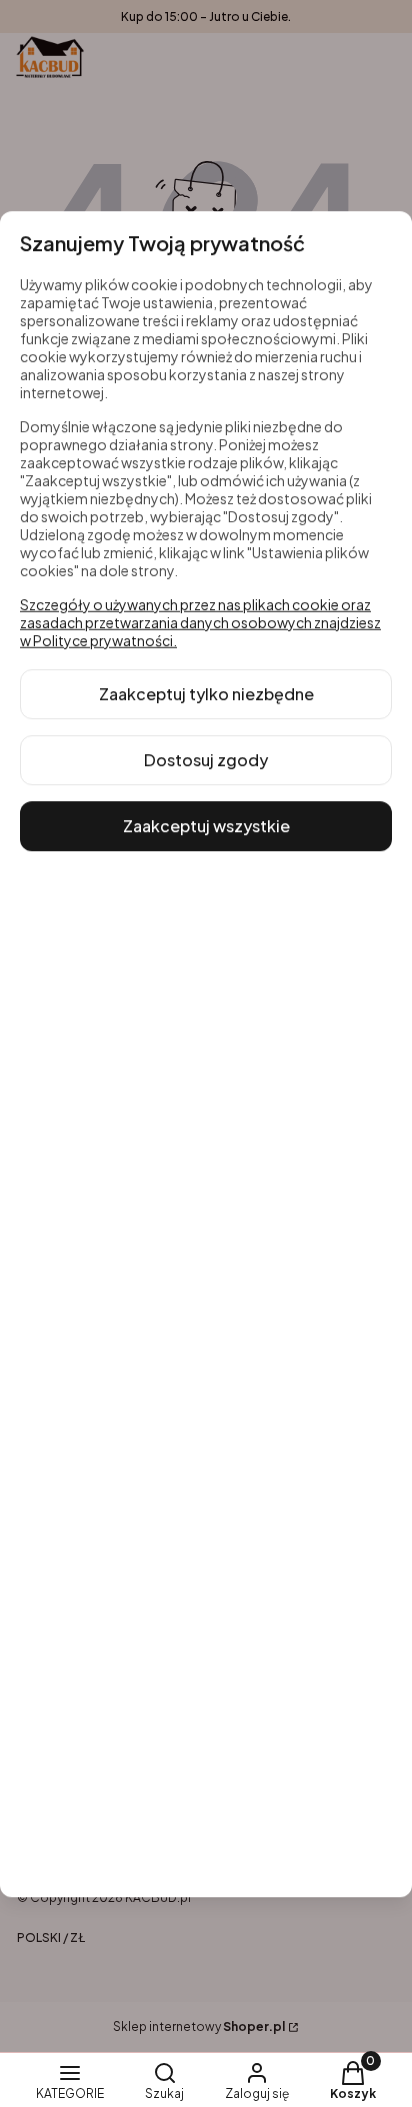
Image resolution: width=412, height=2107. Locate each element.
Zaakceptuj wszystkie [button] (206, 825)
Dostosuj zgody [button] (206, 759)
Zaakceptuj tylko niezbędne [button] (206, 693)
